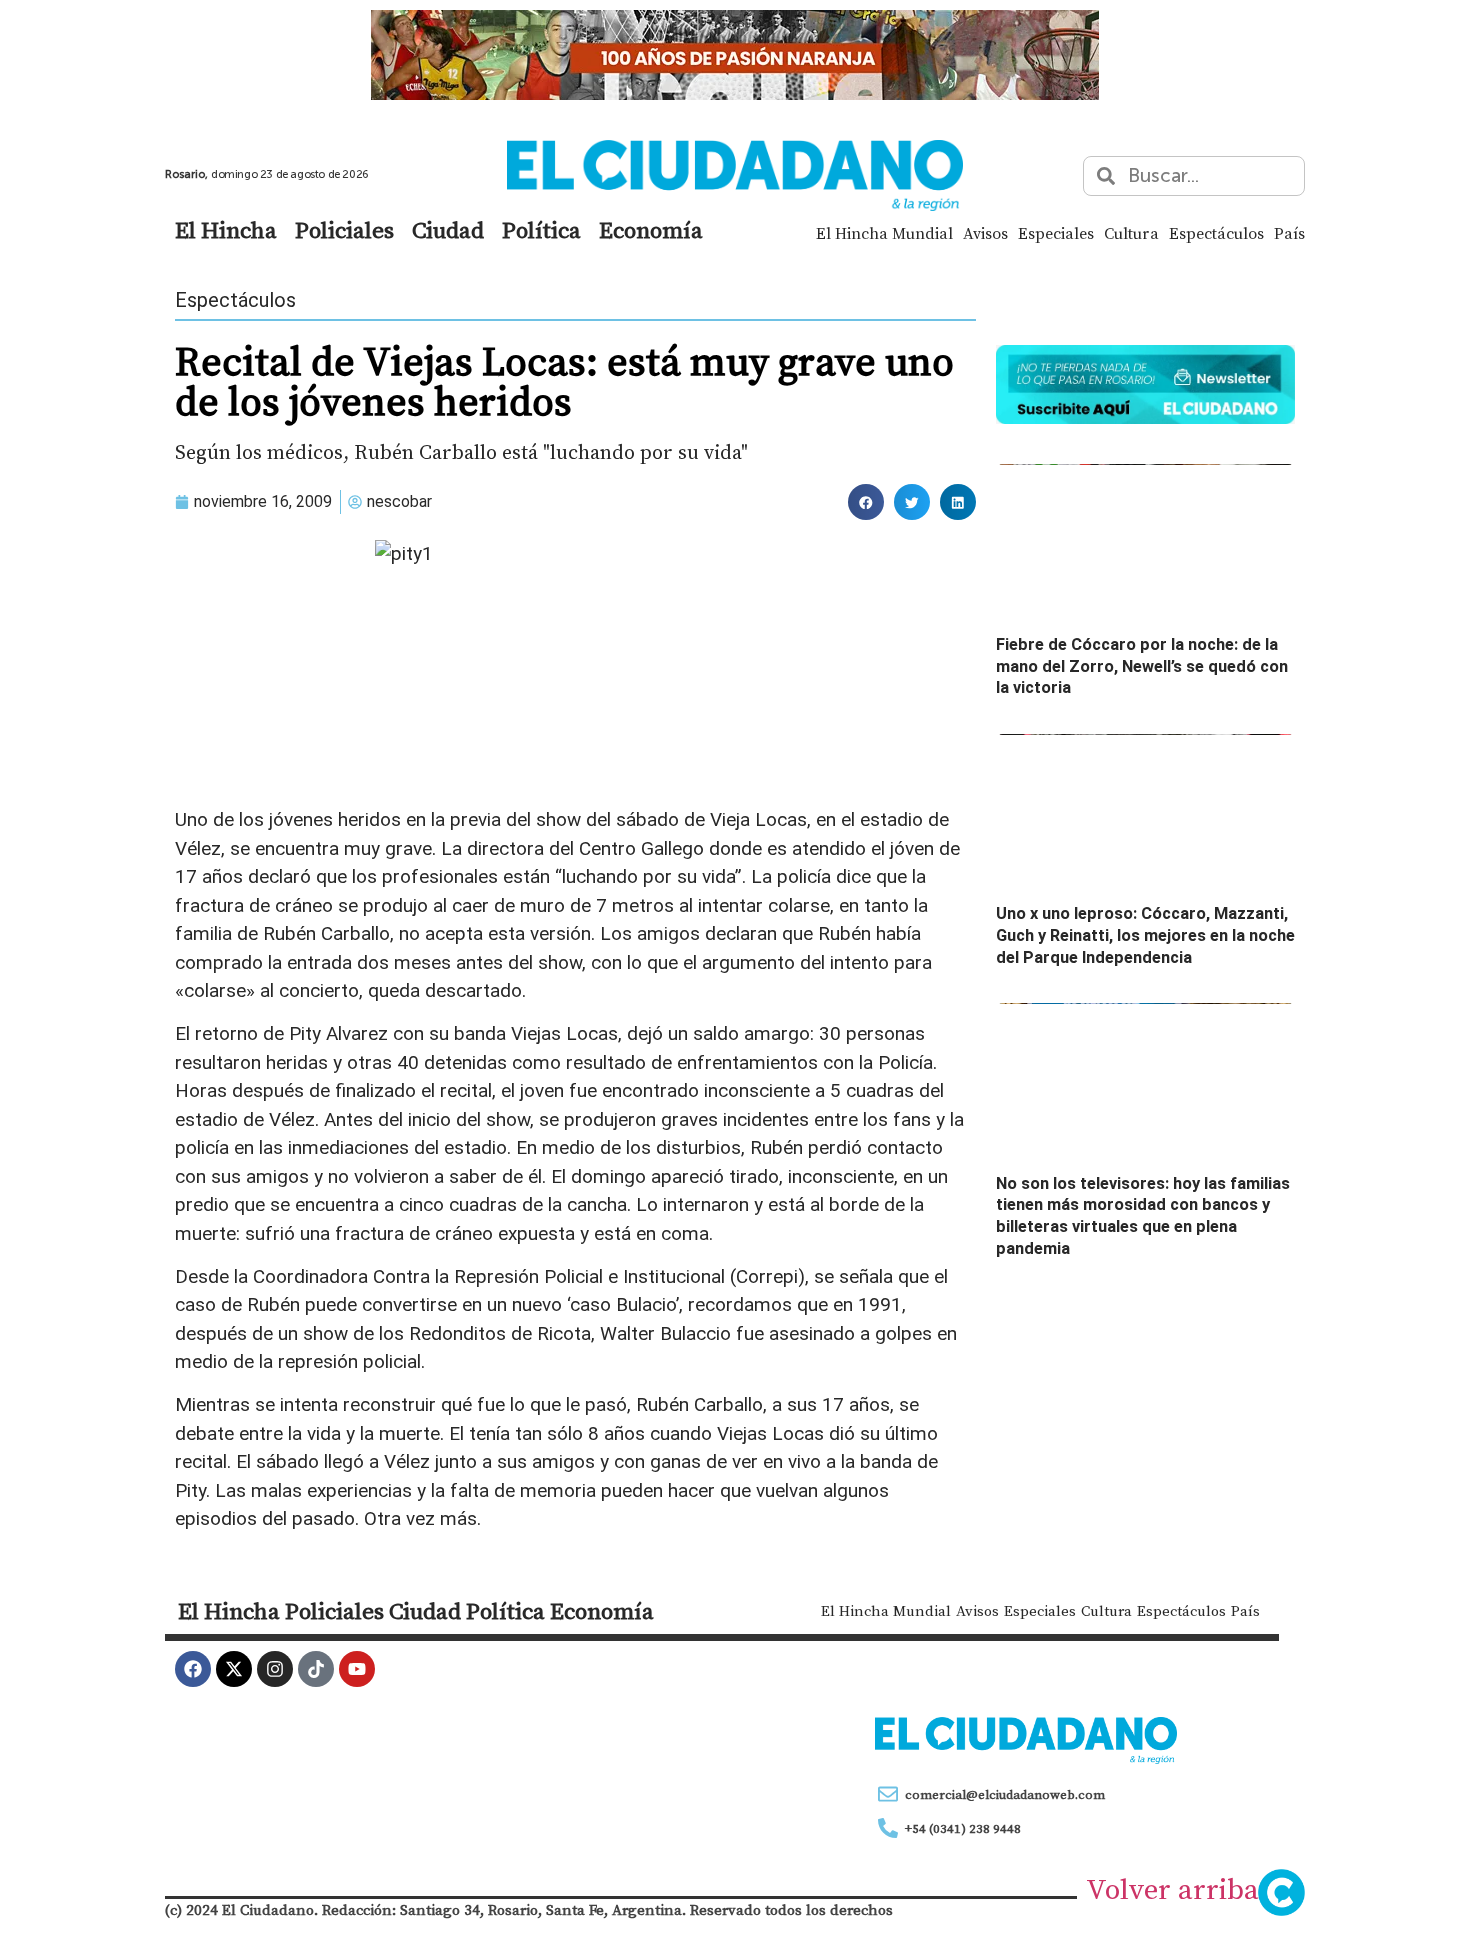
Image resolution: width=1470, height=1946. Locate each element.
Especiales (1056, 233)
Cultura (1131, 233)
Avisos (985, 233)
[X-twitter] (234, 1669)
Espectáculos (1216, 233)
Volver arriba (1172, 1889)
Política (541, 230)
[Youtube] (357, 1669)
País (1289, 233)
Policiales (344, 230)
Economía (651, 230)
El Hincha (226, 230)
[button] (866, 502)
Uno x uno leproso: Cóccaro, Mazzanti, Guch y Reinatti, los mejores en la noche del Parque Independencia (1145, 935)
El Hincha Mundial (884, 233)
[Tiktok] (316, 1669)
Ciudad (448, 230)
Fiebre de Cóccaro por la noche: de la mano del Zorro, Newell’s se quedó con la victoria (1142, 666)
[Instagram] (275, 1669)
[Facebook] (193, 1669)
